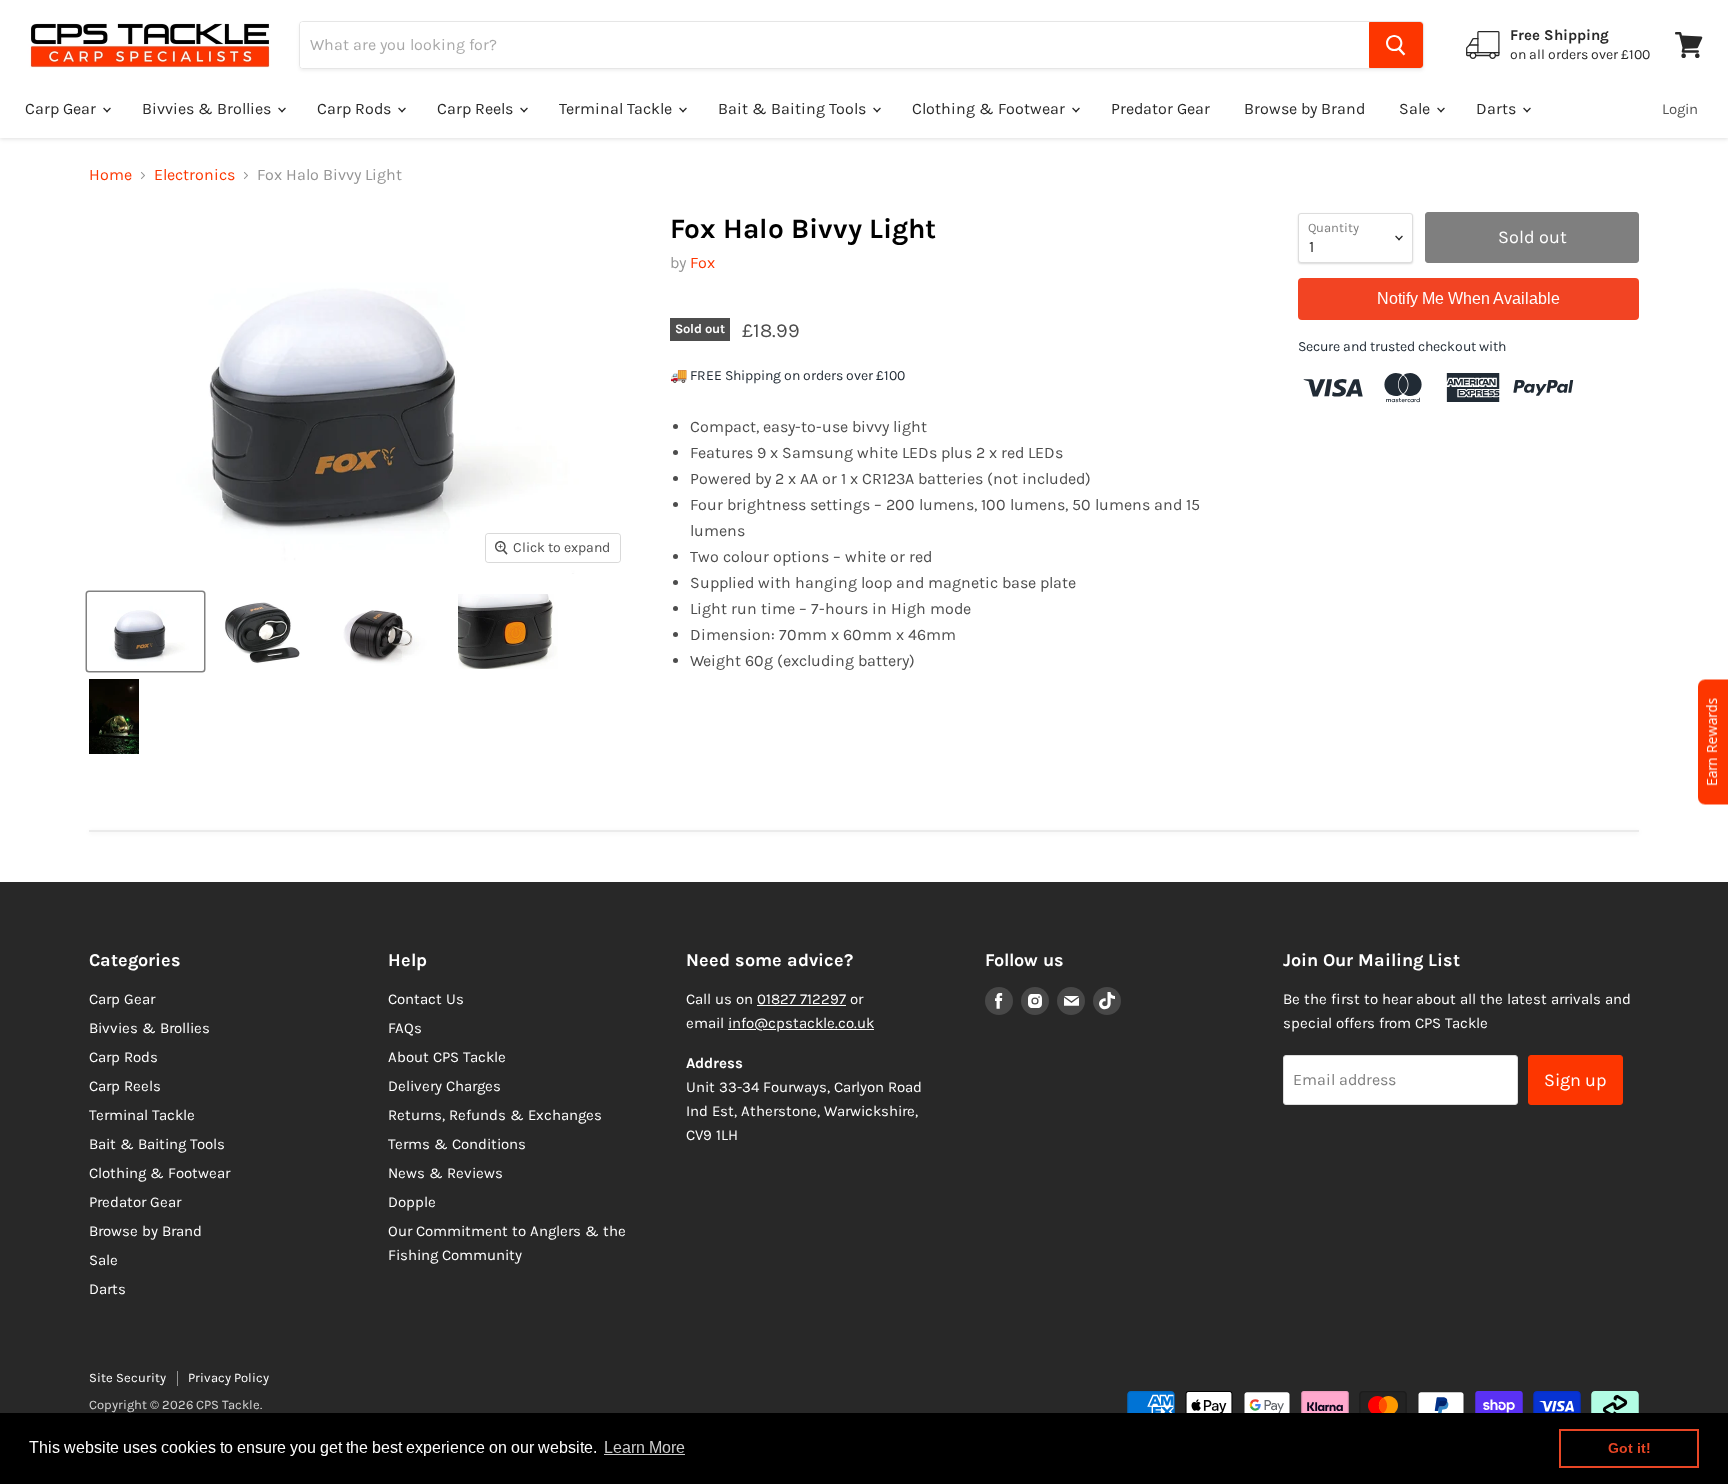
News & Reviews (445, 1173)
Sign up (1575, 1080)
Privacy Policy (228, 1377)
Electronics (194, 175)
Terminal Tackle (617, 108)
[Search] (1396, 45)
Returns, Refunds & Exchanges (495, 1115)
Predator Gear (1160, 108)
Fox (702, 262)
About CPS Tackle (447, 1057)
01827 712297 (801, 999)
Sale (1416, 108)
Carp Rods (356, 108)
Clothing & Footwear (990, 108)
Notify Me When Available (1468, 298)
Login (1680, 109)
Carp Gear (62, 108)
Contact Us (426, 999)
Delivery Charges (444, 1086)
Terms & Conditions (457, 1144)
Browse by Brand (1304, 108)
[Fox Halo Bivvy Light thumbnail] (145, 631)
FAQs (405, 1028)
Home (110, 175)
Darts (1498, 108)
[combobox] (834, 45)
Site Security (127, 1377)
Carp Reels (477, 108)
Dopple (412, 1202)
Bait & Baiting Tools (794, 108)
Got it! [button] (1629, 1448)
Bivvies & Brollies (208, 108)
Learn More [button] (644, 1447)
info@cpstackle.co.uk (801, 1023)
